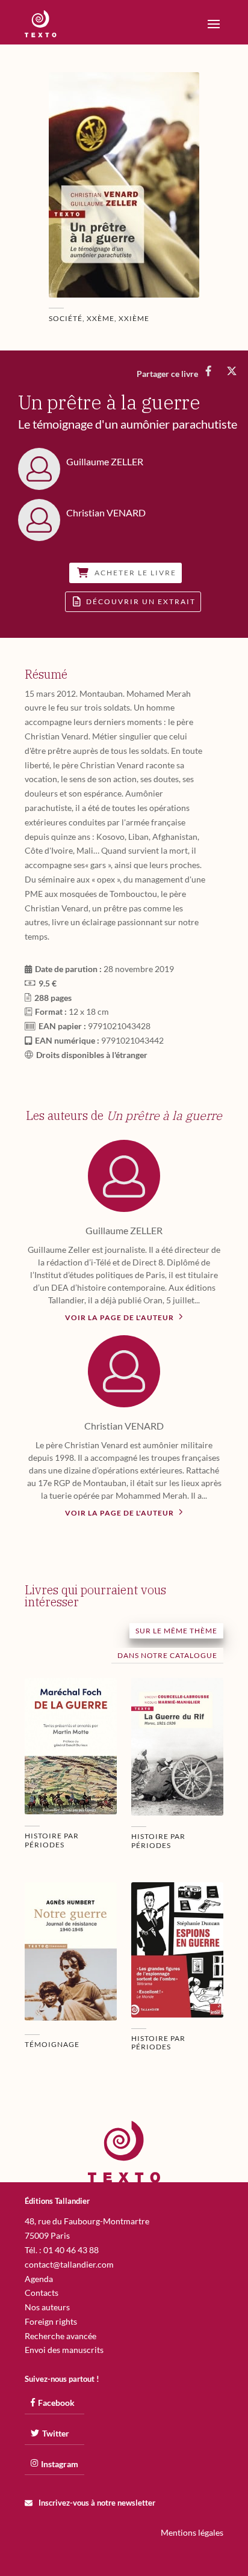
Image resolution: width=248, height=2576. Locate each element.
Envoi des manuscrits (64, 2350)
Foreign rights (51, 2321)
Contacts (42, 2293)
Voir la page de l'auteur (120, 1317)
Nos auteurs (47, 2307)
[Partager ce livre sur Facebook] (209, 371)
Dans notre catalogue (167, 1655)
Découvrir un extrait (141, 602)
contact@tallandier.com (69, 2264)
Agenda (39, 2279)
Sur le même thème (176, 1631)
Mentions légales (192, 2532)
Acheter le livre (135, 573)
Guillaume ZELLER (124, 1230)
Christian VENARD (124, 1426)
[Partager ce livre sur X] (231, 371)
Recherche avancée (60, 2336)
